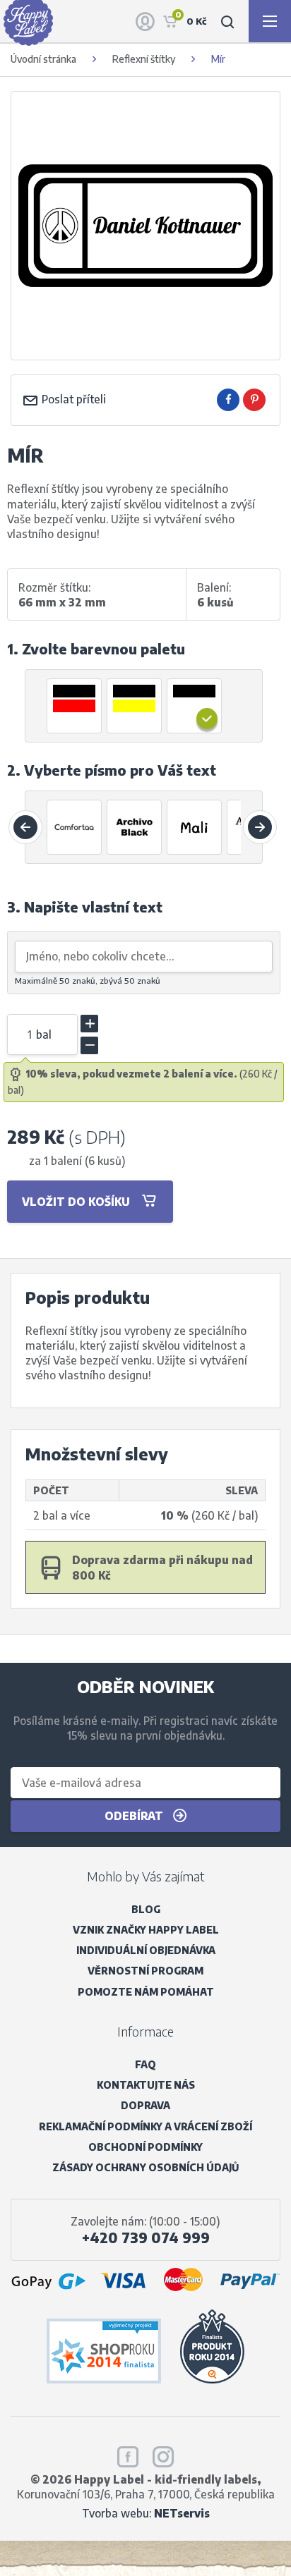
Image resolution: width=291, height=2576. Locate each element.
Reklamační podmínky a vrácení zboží (145, 2126)
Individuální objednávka (146, 1950)
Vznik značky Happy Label (146, 1930)
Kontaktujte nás (146, 2085)
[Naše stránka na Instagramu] (163, 2454)
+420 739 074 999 (146, 2238)
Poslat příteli (72, 399)
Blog (146, 1909)
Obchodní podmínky (145, 2147)
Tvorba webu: (146, 2513)
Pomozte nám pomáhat (146, 1992)
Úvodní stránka (43, 59)
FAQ (145, 2064)
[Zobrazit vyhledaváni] (227, 21)
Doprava (145, 2105)
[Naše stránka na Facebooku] (128, 2454)
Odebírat (135, 1815)
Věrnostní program (145, 1971)
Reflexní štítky (144, 59)
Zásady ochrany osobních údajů (145, 2167)
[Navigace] (270, 21)
